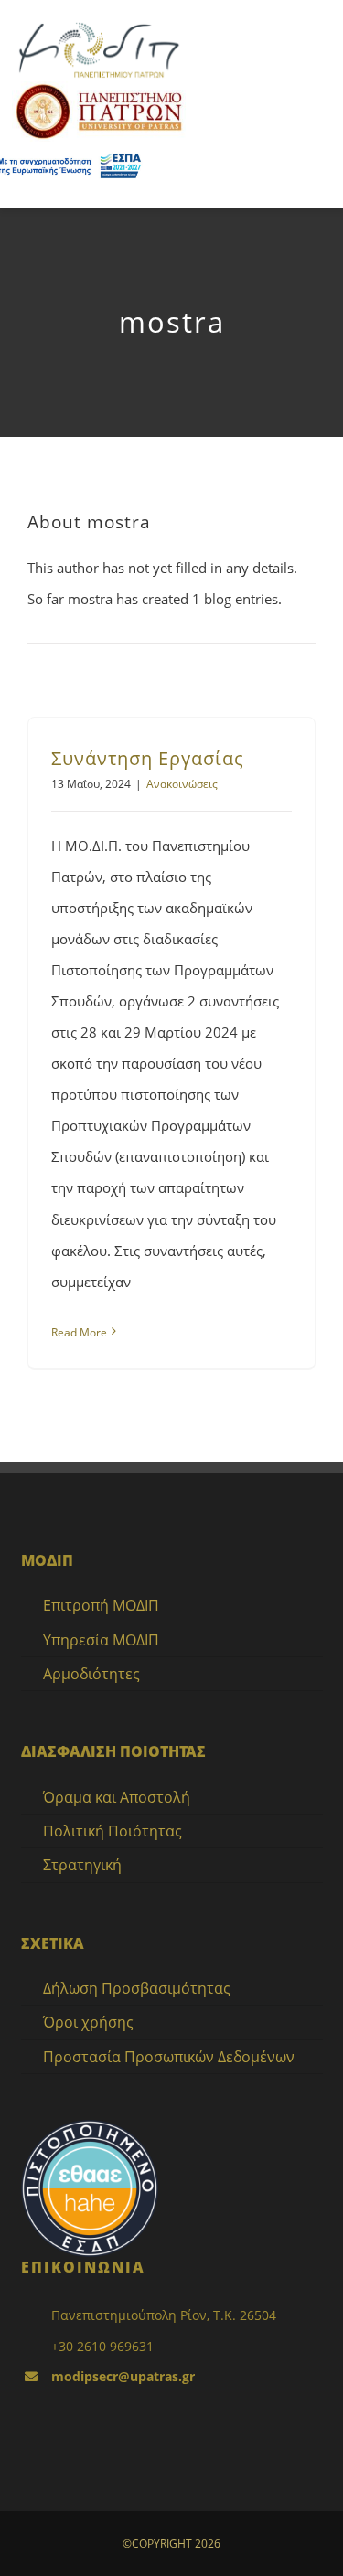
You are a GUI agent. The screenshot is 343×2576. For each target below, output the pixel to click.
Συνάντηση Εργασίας (148, 758)
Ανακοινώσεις (182, 784)
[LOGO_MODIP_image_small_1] (99, 25)
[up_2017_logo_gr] (99, 88)
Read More (79, 1332)
